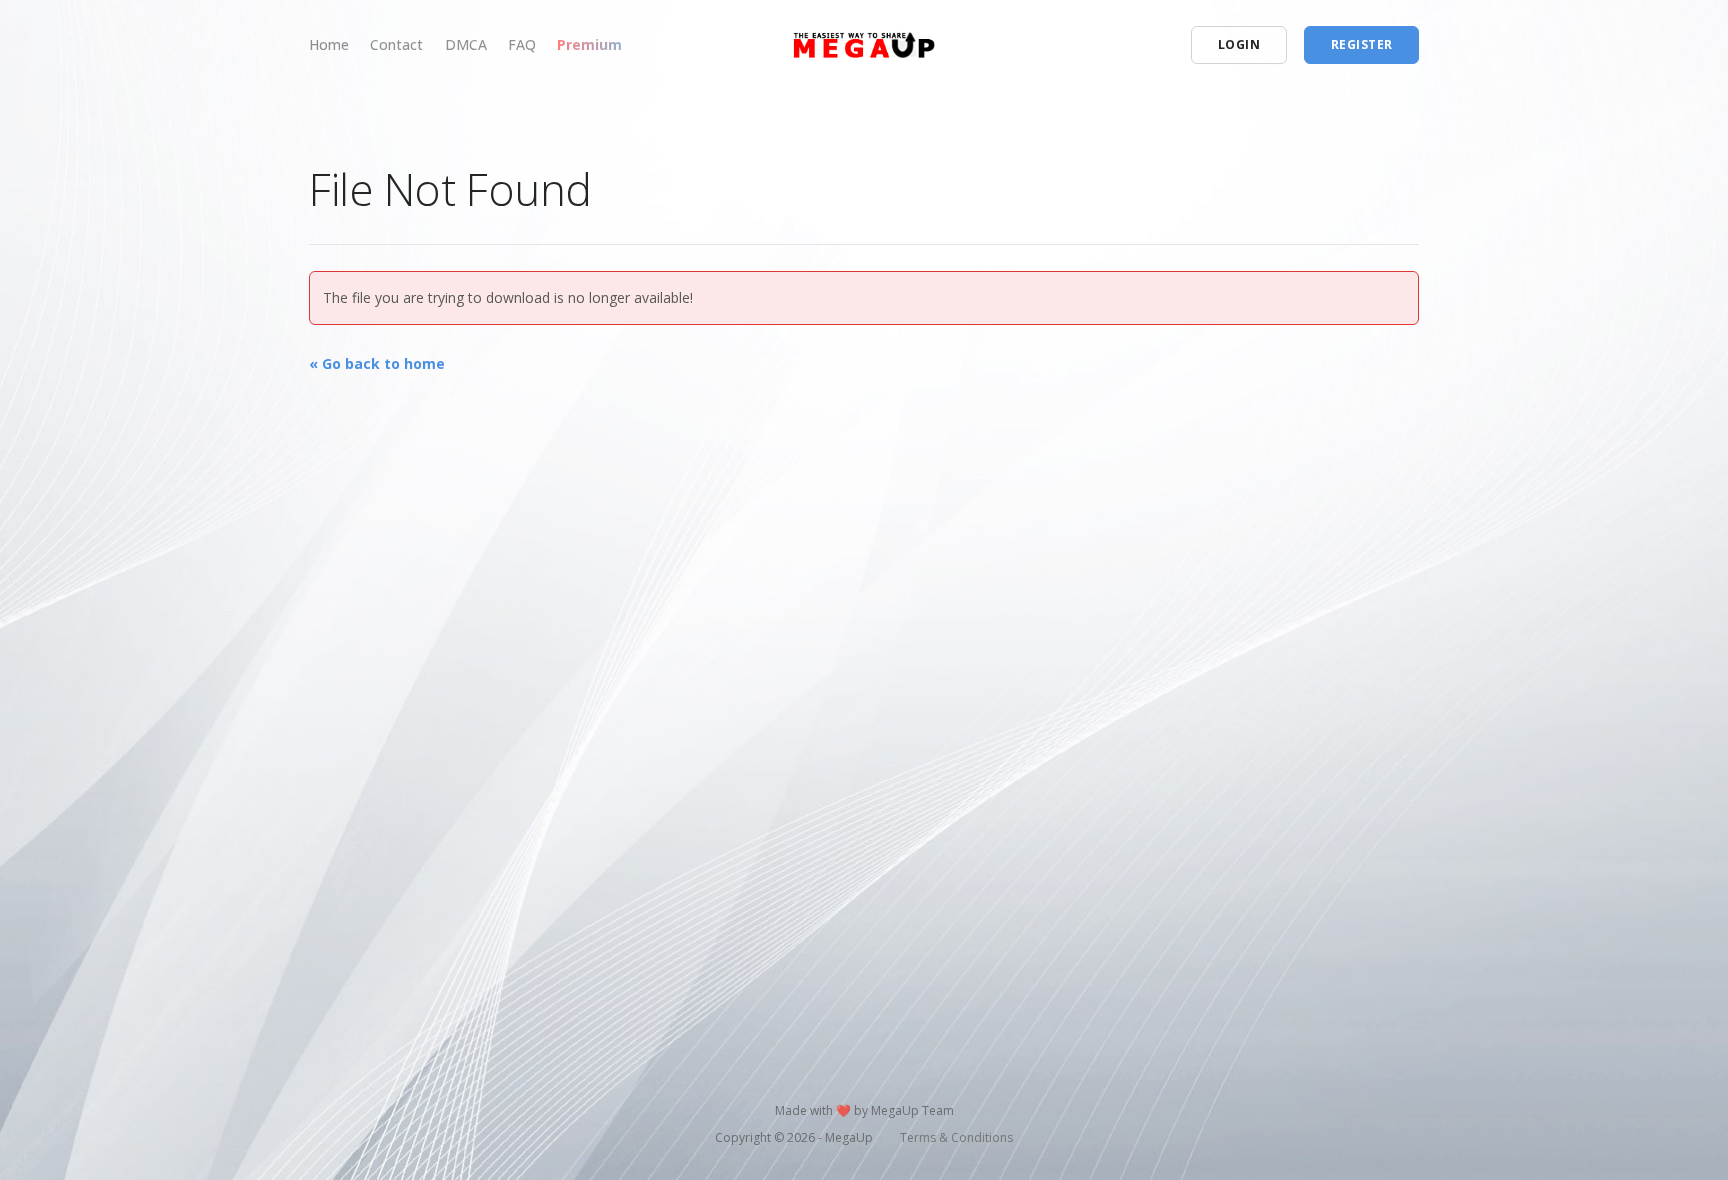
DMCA (466, 44)
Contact (396, 44)
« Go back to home (377, 363)
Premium (589, 44)
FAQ (522, 44)
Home (329, 44)
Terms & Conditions (956, 1137)
